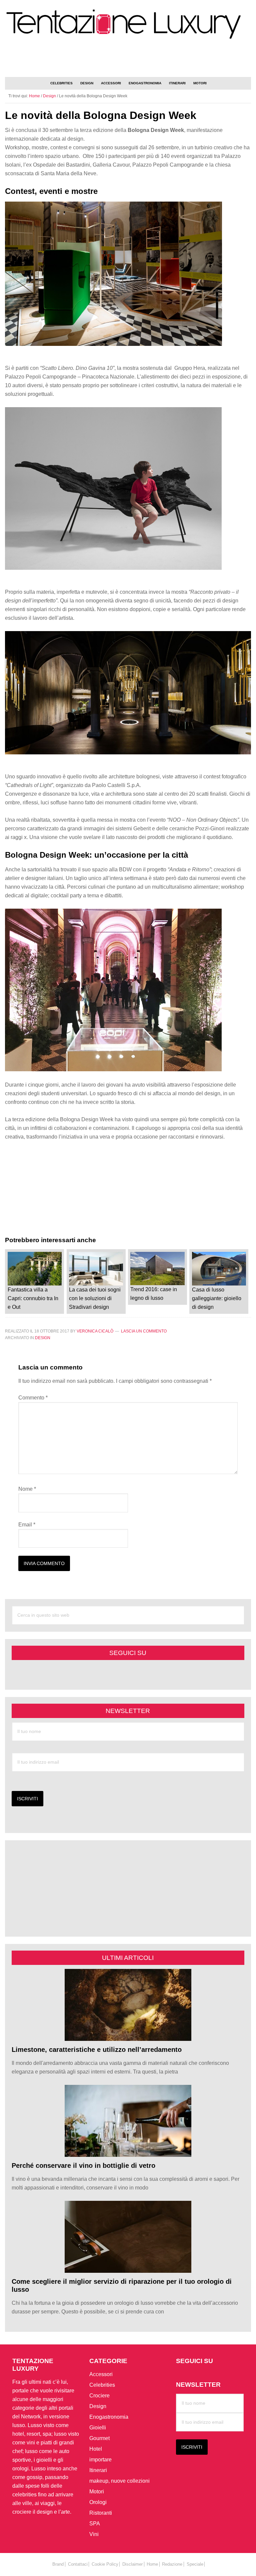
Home (152, 2564)
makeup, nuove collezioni (119, 2481)
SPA (95, 2524)
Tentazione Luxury (128, 24)
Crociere (99, 2396)
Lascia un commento (144, 1331)
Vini (94, 2534)
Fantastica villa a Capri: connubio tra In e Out (33, 1298)
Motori (97, 2492)
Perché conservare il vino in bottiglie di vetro (83, 2165)
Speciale (195, 2564)
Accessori (101, 2374)
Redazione (172, 2564)
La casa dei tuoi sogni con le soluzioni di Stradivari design (95, 1298)
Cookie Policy (105, 2564)
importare (100, 2460)
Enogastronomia (109, 2417)
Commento (33, 1398)
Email (27, 1525)
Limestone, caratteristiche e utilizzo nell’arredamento (97, 2050)
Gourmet (99, 2438)
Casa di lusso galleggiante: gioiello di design (217, 1298)
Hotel (96, 2449)
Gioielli (98, 2428)
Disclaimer (132, 2564)
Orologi (98, 2502)
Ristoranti (101, 2513)
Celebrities (102, 2385)
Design (43, 1338)
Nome (27, 1489)
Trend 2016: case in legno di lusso (154, 1294)
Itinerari (98, 2470)
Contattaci (78, 2564)
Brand (58, 2564)
